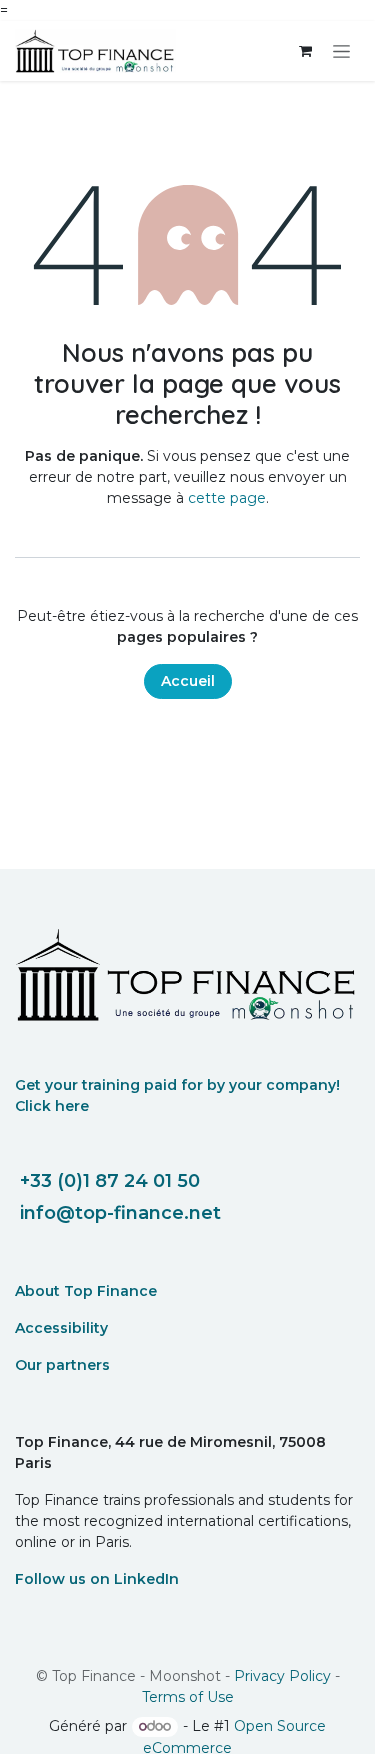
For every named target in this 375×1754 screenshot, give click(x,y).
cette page (227, 498)
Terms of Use (188, 1697)
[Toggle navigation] (341, 51)
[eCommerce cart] (305, 51)
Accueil (188, 681)
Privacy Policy (282, 1676)
